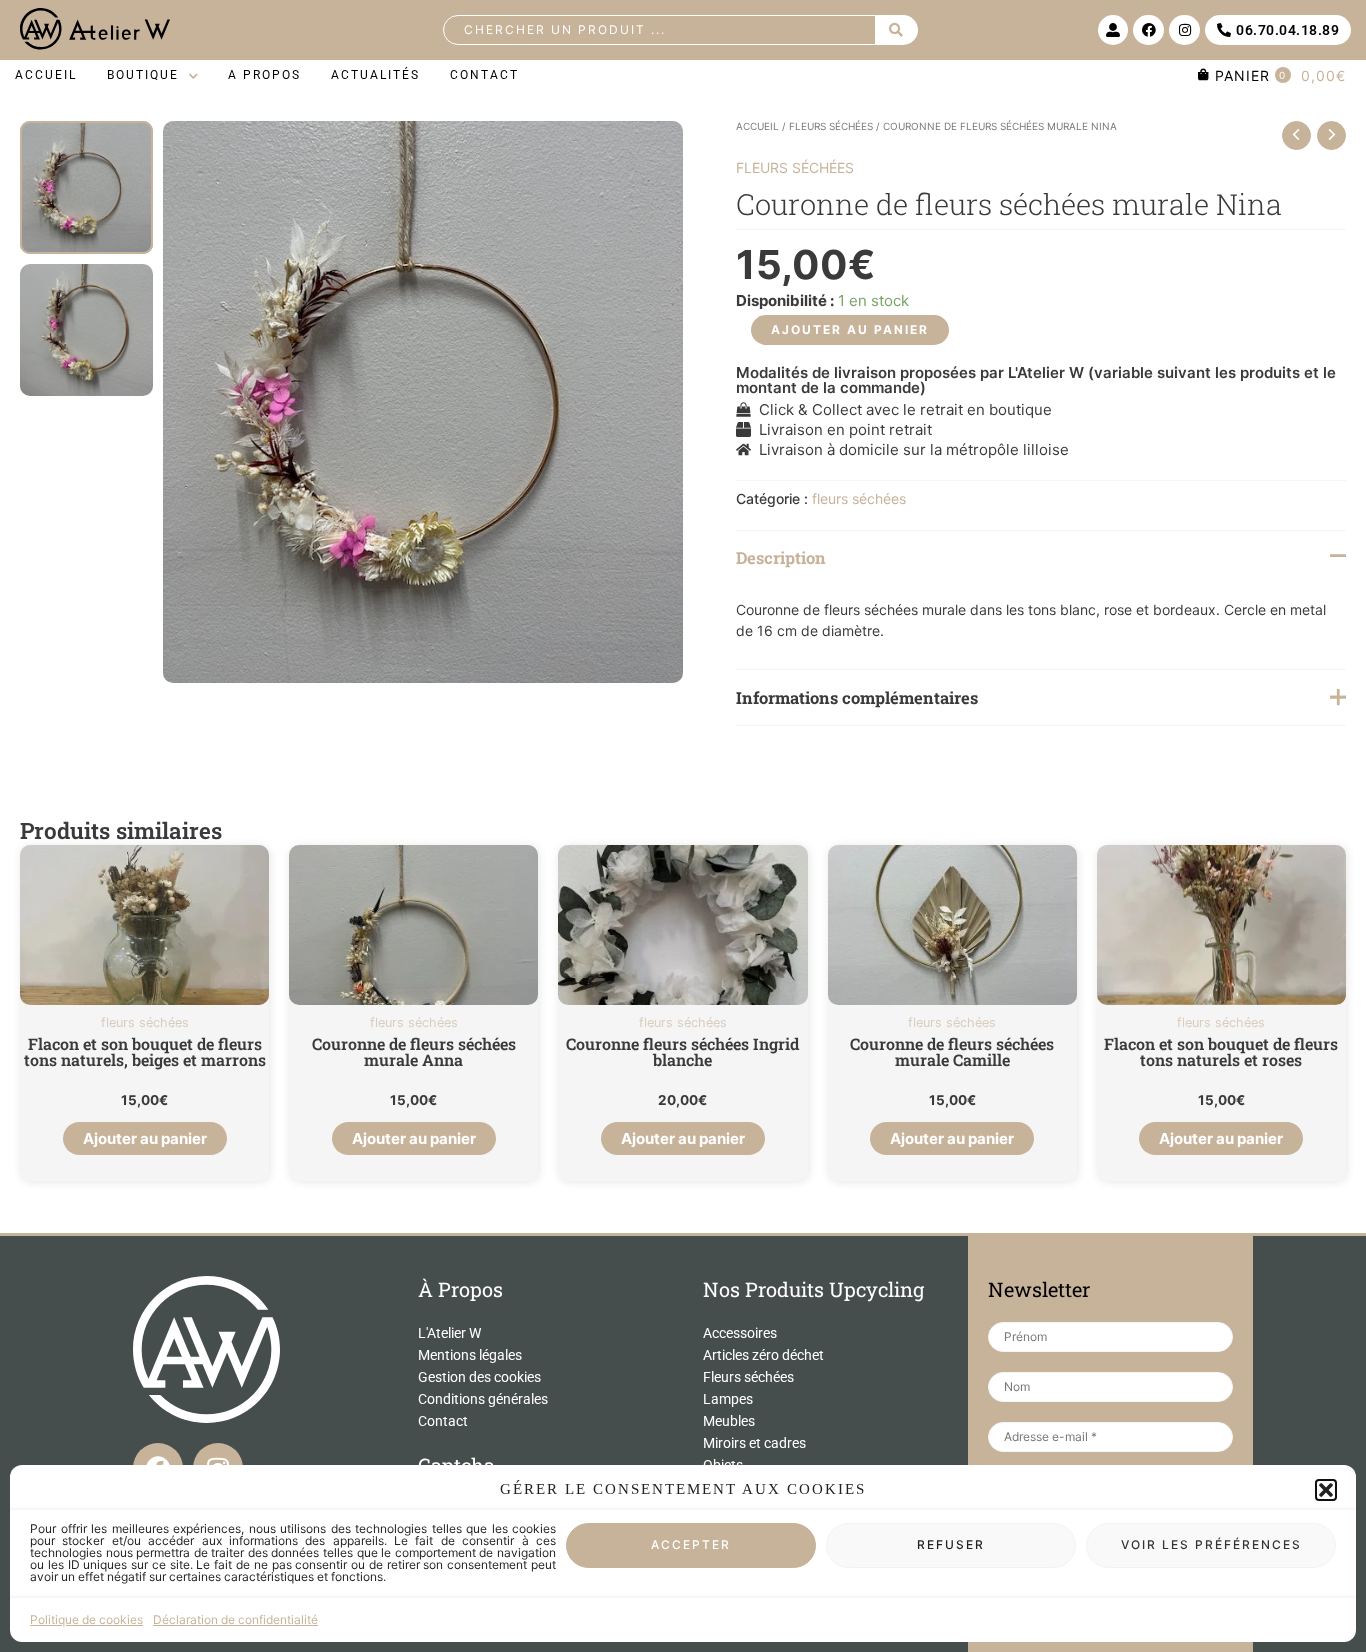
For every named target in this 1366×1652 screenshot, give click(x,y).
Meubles (729, 1421)
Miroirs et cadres (754, 1443)
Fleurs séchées (748, 1377)
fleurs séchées (831, 126)
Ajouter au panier (850, 329)
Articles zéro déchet (763, 1355)
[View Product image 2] (86, 330)
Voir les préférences (1211, 1545)
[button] (1326, 1490)
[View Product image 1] (86, 187)
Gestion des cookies (479, 1377)
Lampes (728, 1399)
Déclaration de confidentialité (235, 1619)
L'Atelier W (449, 1333)
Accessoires (740, 1333)
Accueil (757, 126)
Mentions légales (470, 1355)
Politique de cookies (86, 1619)
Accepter (691, 1545)
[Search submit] (897, 30)
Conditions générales (483, 1399)
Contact (443, 1421)
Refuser (951, 1545)
